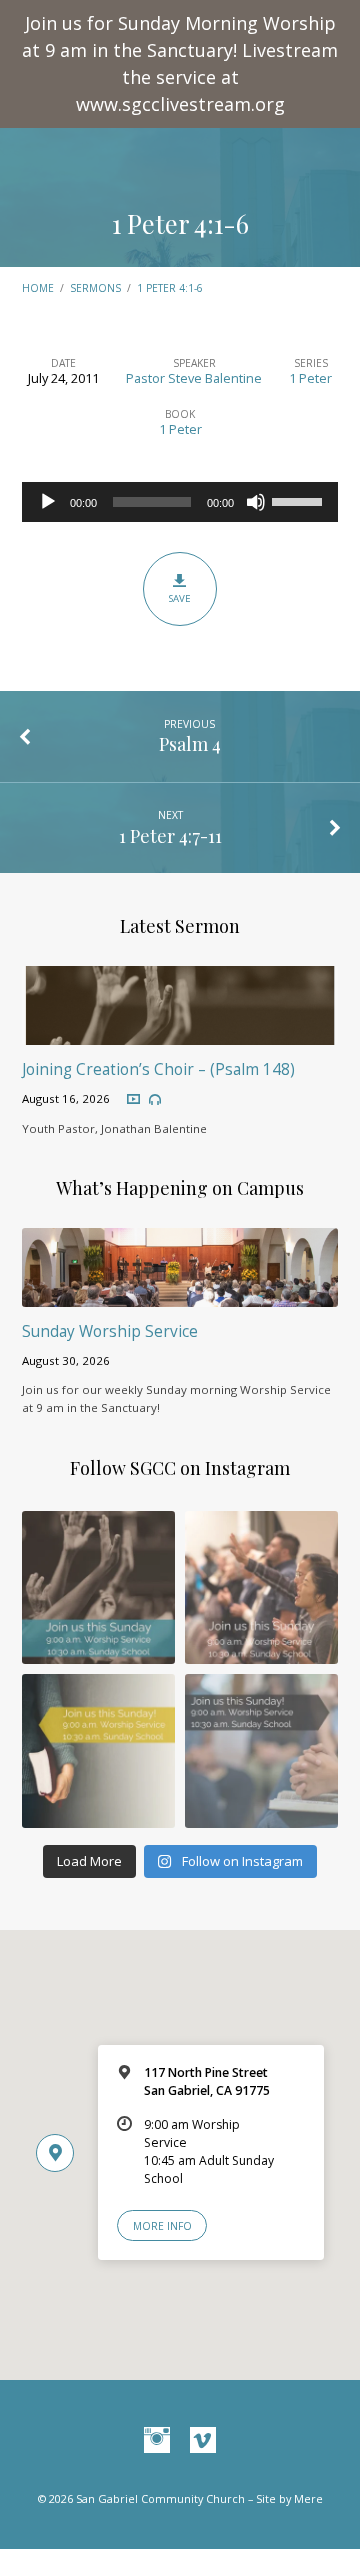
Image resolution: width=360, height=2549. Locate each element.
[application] (180, 502)
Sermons (95, 288)
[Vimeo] (203, 2441)
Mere (308, 2498)
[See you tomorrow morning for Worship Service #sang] (261, 1750)
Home (38, 288)
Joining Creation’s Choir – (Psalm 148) (158, 1069)
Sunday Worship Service (110, 1331)
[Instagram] (157, 2441)
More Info (162, 2226)
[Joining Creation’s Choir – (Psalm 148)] (180, 1033)
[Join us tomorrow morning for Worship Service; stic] (98, 1587)
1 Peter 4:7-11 (170, 835)
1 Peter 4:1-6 (180, 223)
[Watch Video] (133, 1099)
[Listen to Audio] (155, 1100)
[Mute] (256, 502)
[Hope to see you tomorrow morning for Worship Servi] (261, 1587)
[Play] (48, 502)
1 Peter (310, 378)
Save (180, 598)
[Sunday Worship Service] (180, 1295)
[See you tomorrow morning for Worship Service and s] (98, 1750)
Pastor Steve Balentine (194, 378)
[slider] (300, 500)
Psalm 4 (190, 743)
